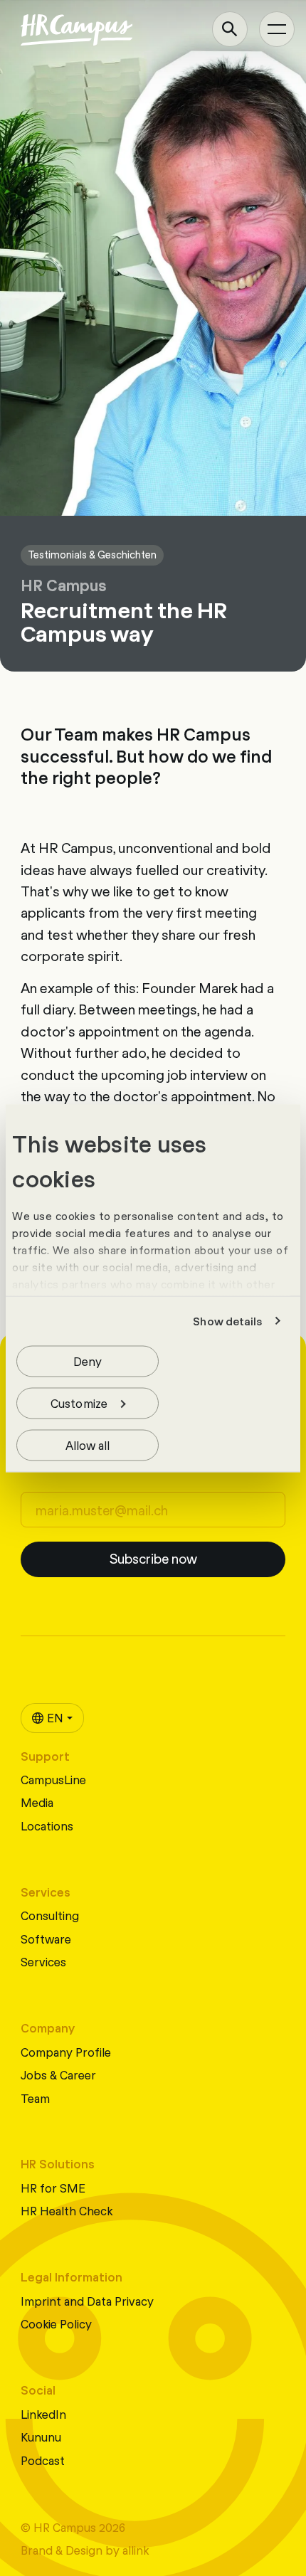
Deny (88, 1360)
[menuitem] (52, 1718)
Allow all (88, 1444)
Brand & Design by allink (85, 2549)
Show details (227, 1321)
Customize (79, 1402)
